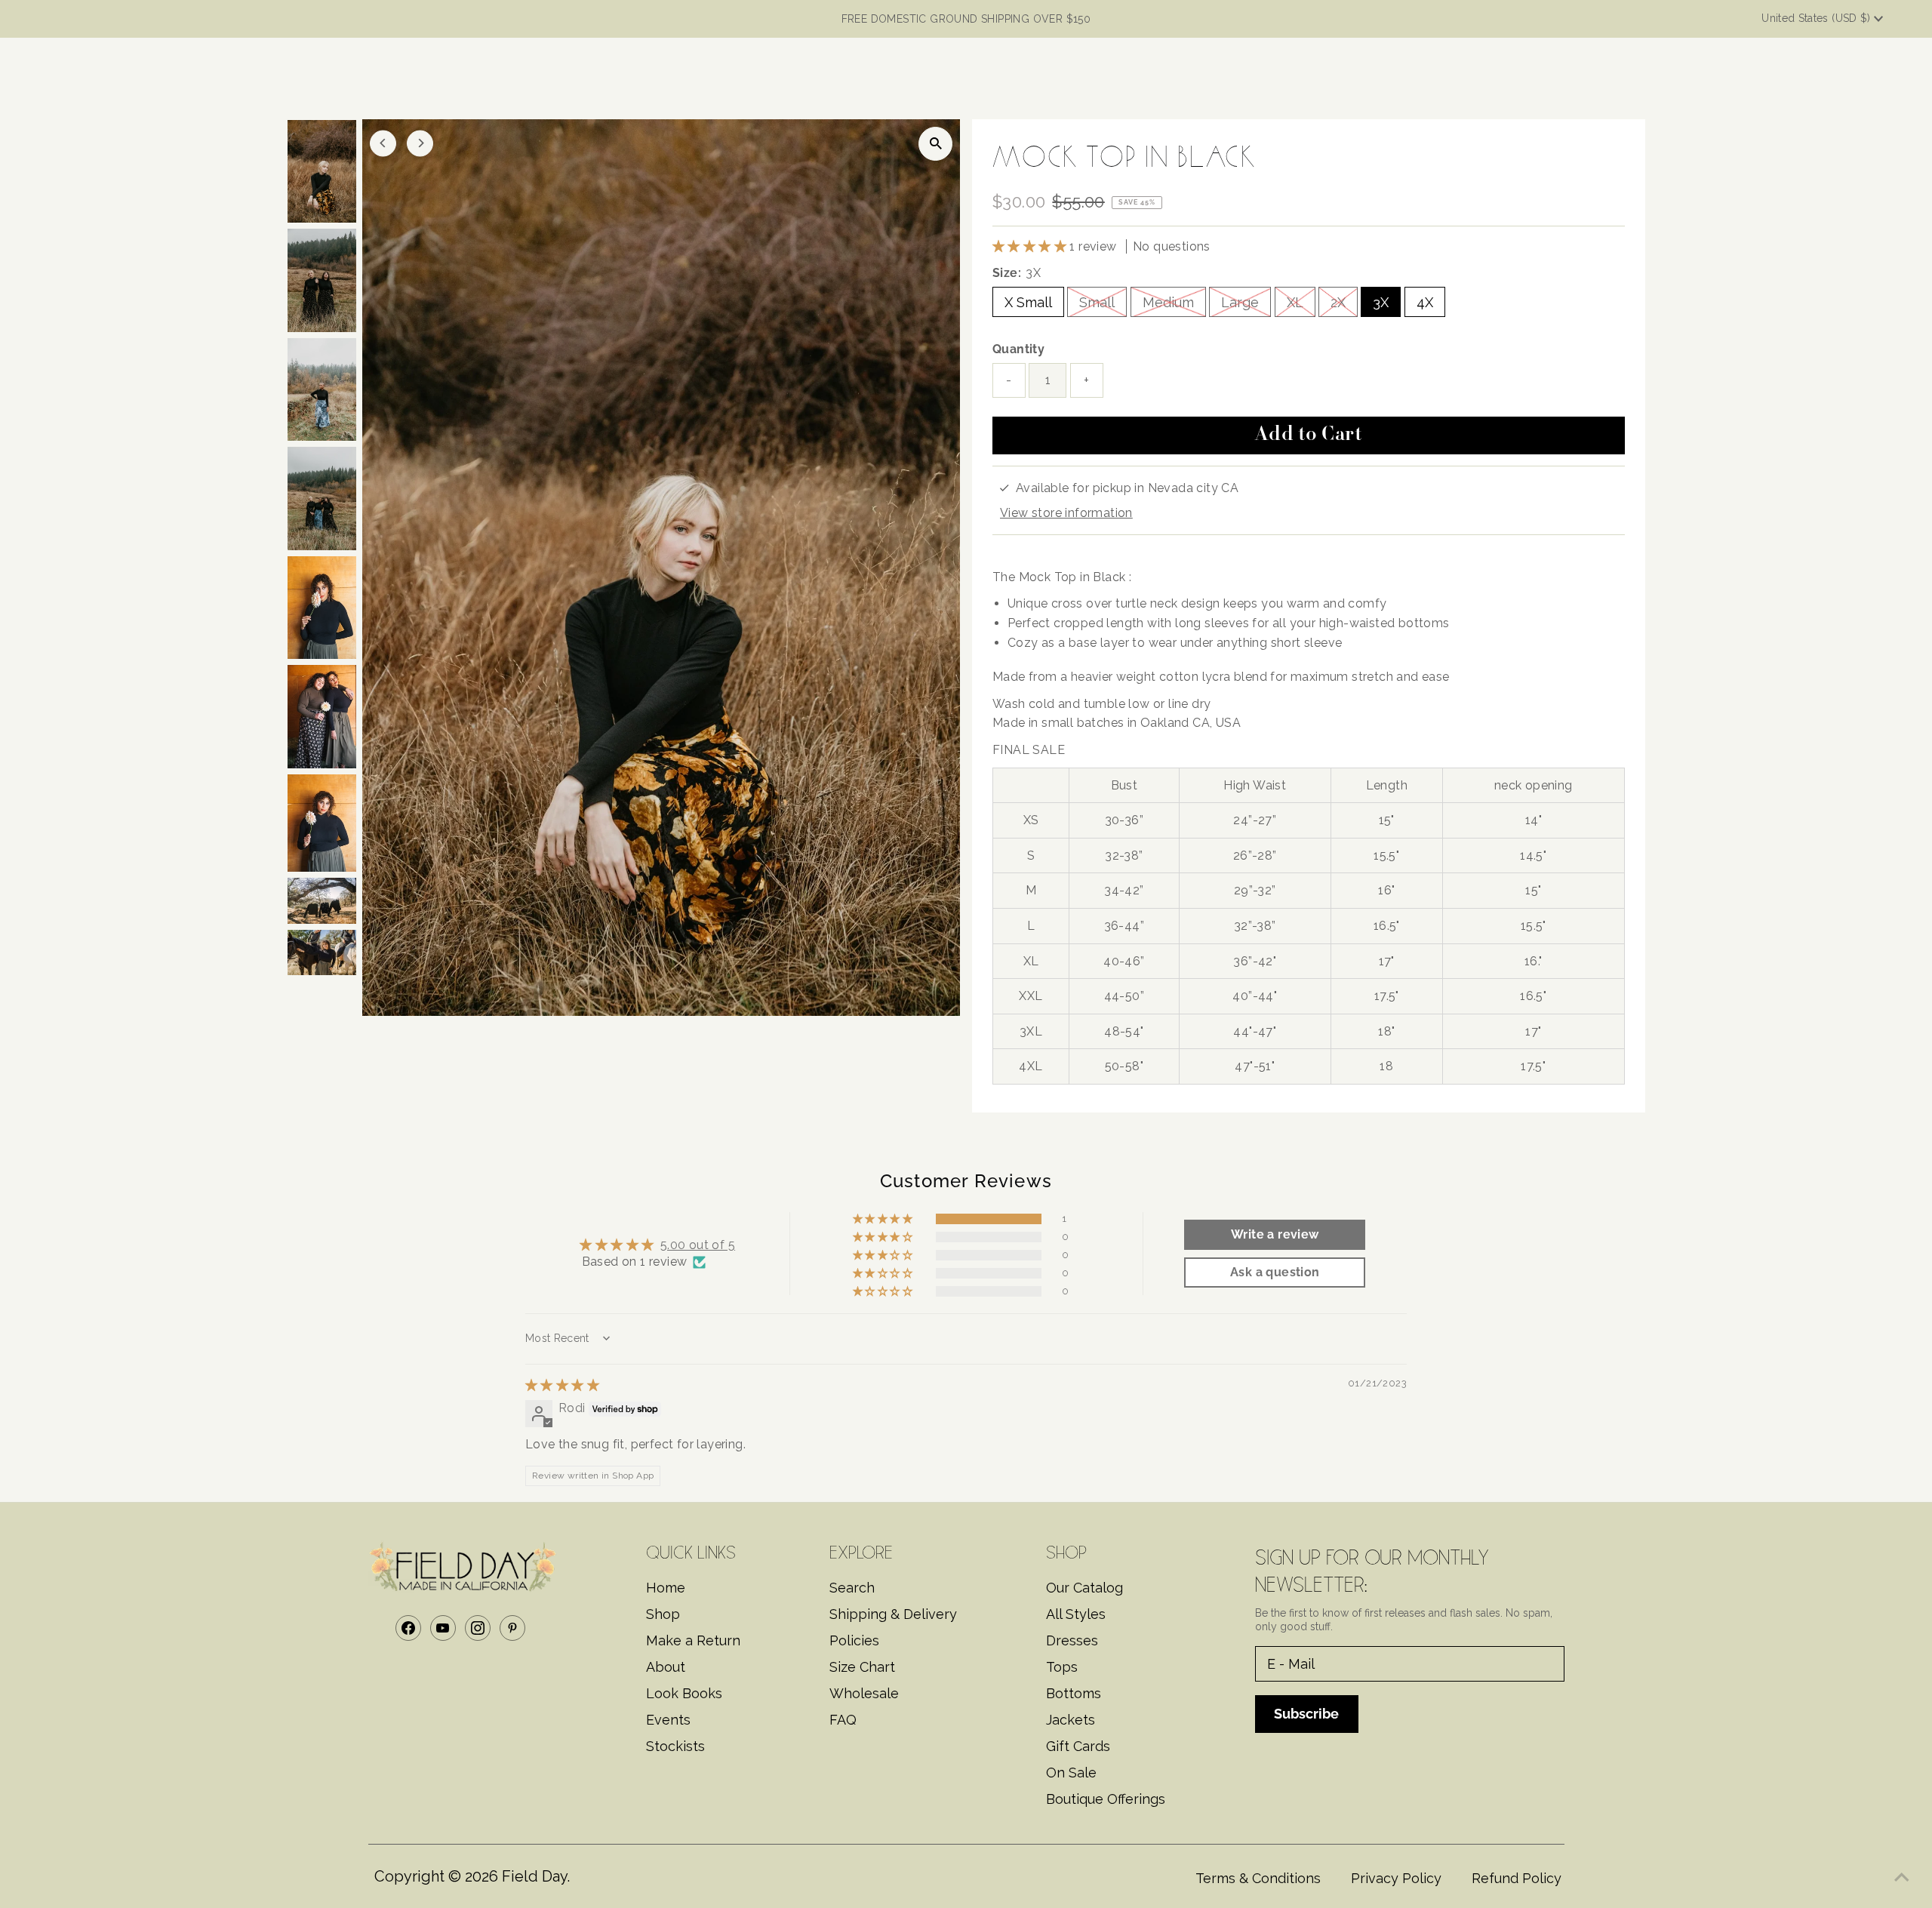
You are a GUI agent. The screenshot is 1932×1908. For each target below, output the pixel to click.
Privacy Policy (1396, 1878)
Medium (1168, 302)
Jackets (1071, 1720)
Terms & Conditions (1258, 1878)
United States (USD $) (1818, 18)
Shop (663, 1614)
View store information (1066, 513)
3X (1381, 302)
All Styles (1076, 1614)
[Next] (420, 143)
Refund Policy (1517, 1878)
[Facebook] (408, 1628)
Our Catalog (1084, 1588)
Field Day (534, 1876)
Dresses (1072, 1640)
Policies (854, 1640)
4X (1425, 302)
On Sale (1071, 1773)
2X (1338, 302)
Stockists (675, 1746)
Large (1240, 302)
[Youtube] (443, 1628)
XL (1295, 302)
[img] (562, 1385)
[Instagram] (478, 1628)
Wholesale (864, 1693)
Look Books (684, 1693)
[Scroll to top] (1902, 1878)
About (666, 1667)
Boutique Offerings (1106, 1799)
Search (852, 1588)
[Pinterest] (512, 1628)
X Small (1028, 302)
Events (668, 1720)
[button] (1031, 246)
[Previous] (383, 143)
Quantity (1018, 349)
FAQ (843, 1720)
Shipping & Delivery (893, 1614)
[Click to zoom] (935, 144)
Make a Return (693, 1640)
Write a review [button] (1275, 1234)
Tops (1062, 1667)
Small (1097, 302)
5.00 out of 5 (698, 1245)
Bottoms (1074, 1693)
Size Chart (862, 1667)
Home (666, 1588)
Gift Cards (1078, 1746)
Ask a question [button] (1275, 1272)
